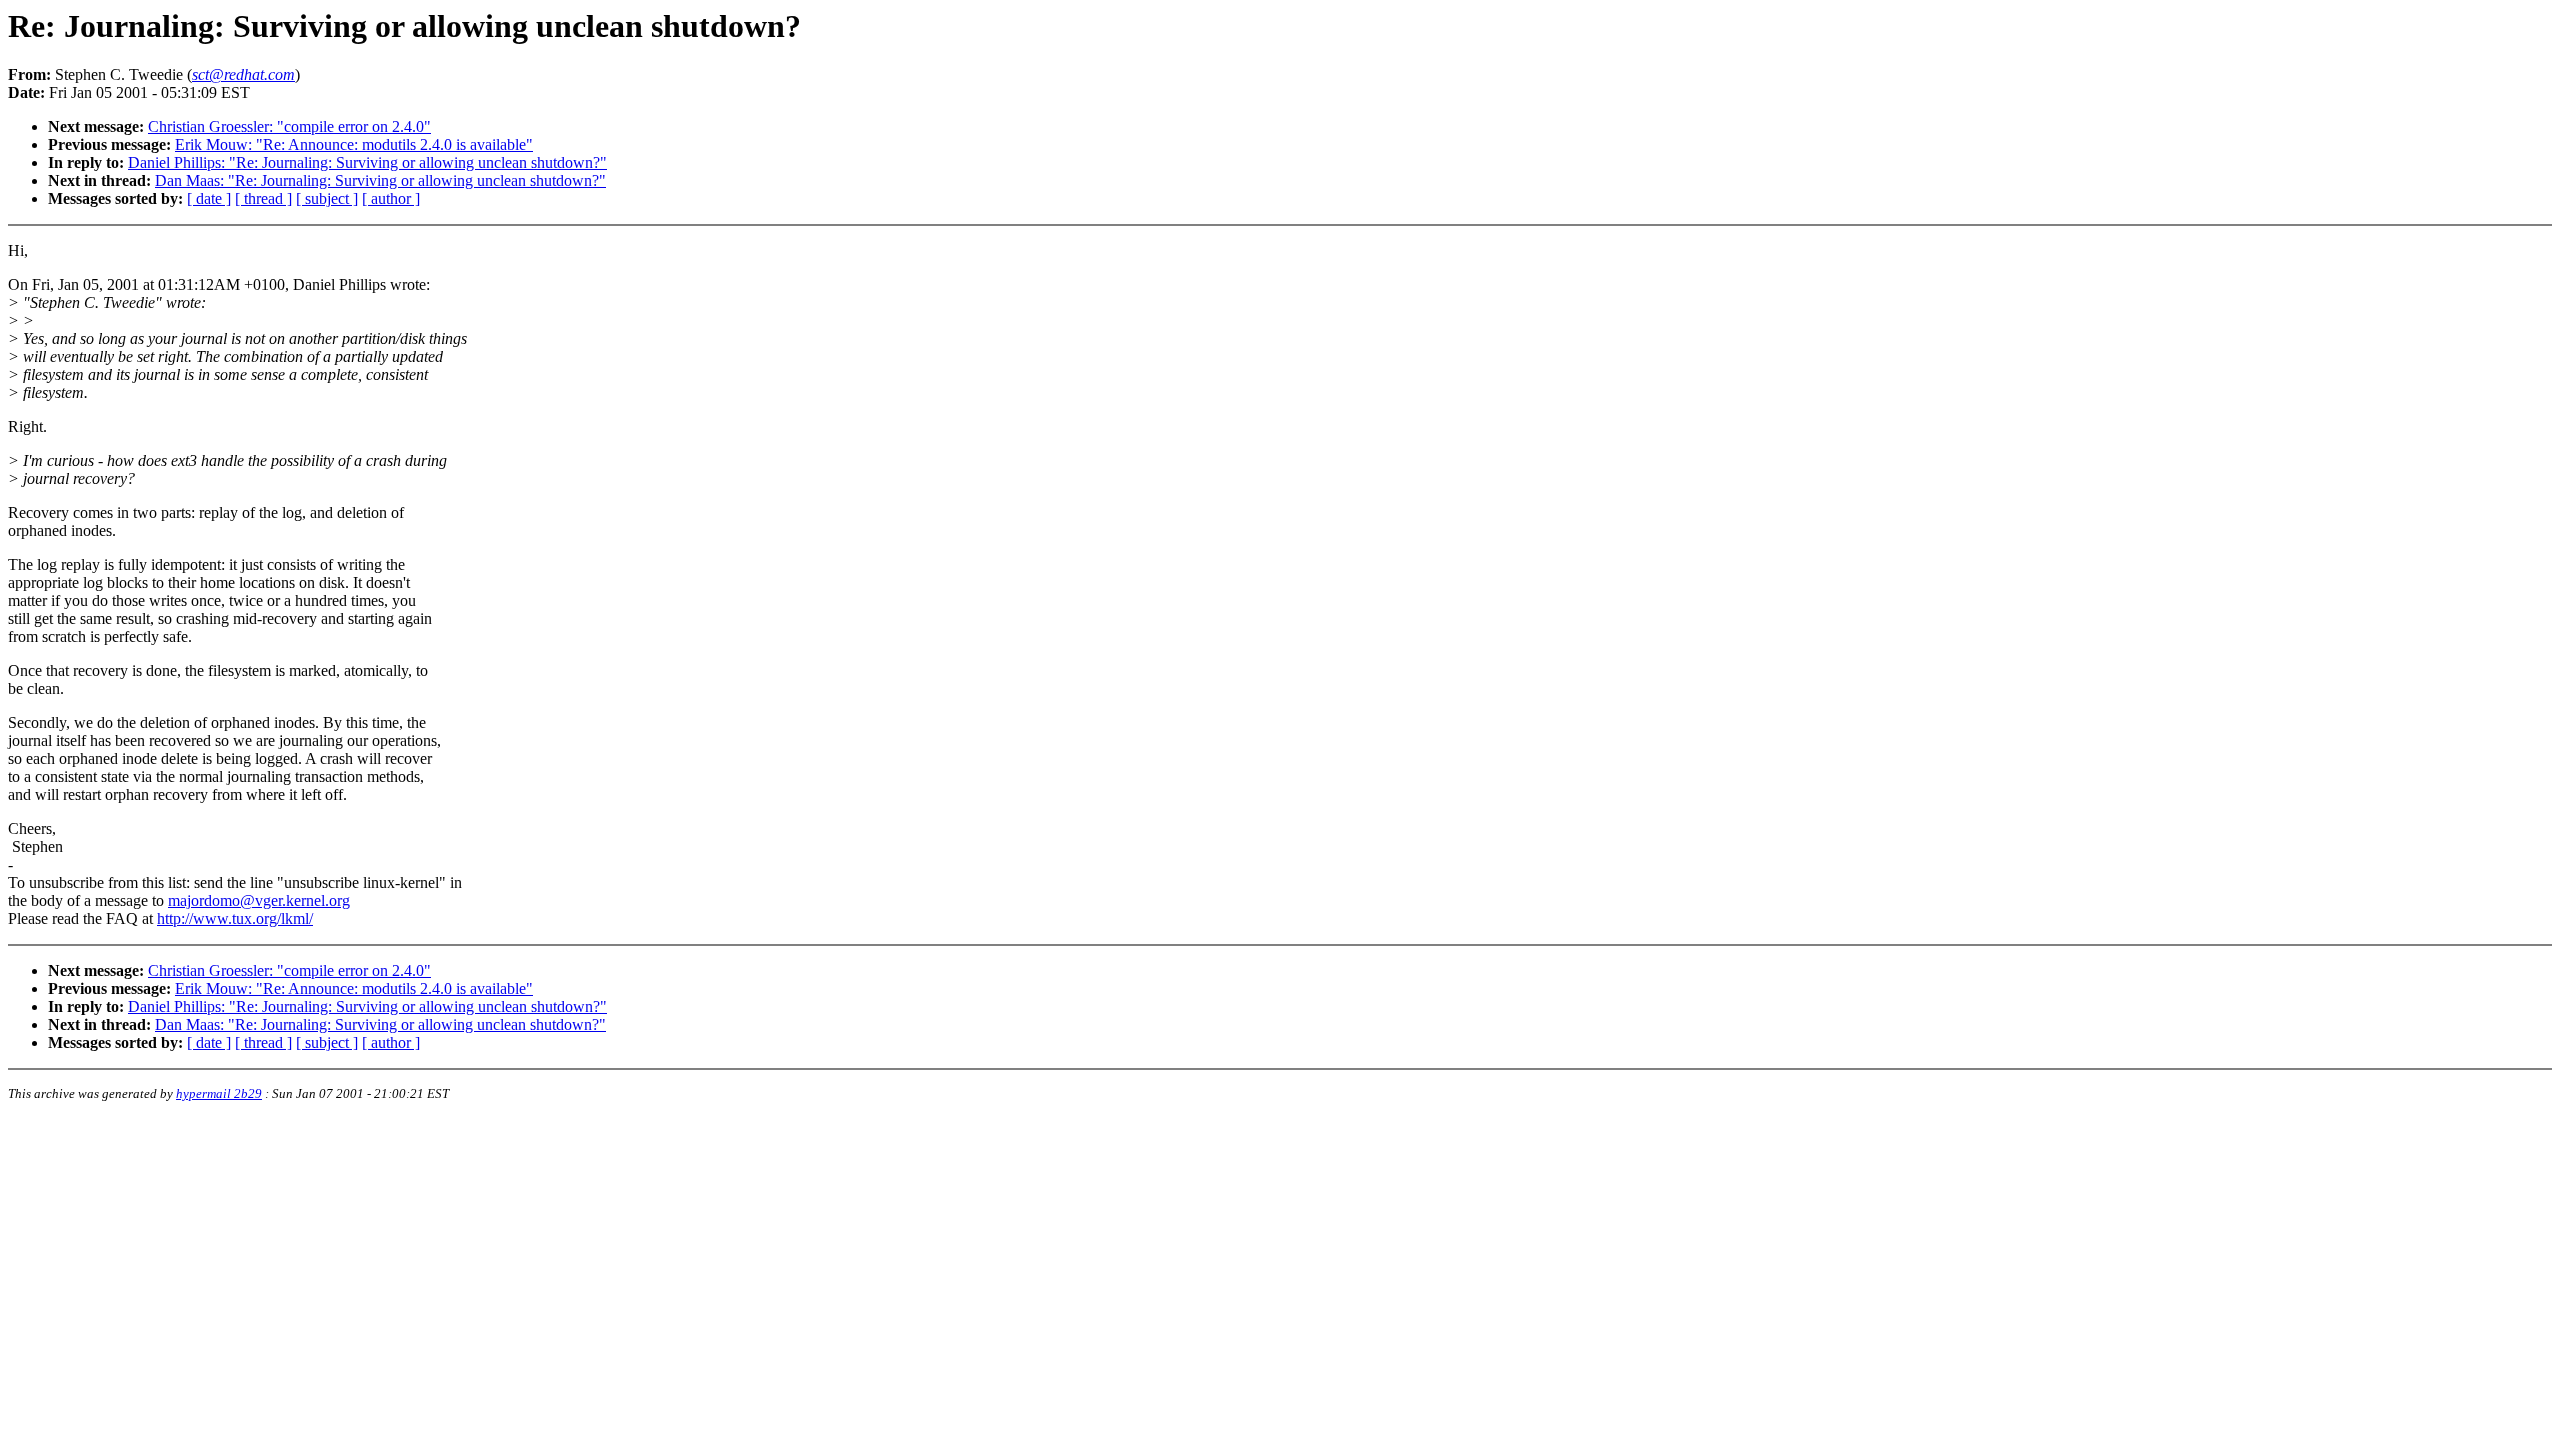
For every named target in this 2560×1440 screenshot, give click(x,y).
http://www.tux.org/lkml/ (235, 918)
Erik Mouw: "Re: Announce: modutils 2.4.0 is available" (354, 144)
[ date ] (209, 198)
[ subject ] (327, 198)
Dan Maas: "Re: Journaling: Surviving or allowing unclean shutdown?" (380, 180)
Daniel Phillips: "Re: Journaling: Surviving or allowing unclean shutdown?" (367, 162)
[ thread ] (263, 198)
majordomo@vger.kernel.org (259, 900)
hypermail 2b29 (219, 1093)
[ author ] (391, 198)
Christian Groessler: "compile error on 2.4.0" (289, 126)
